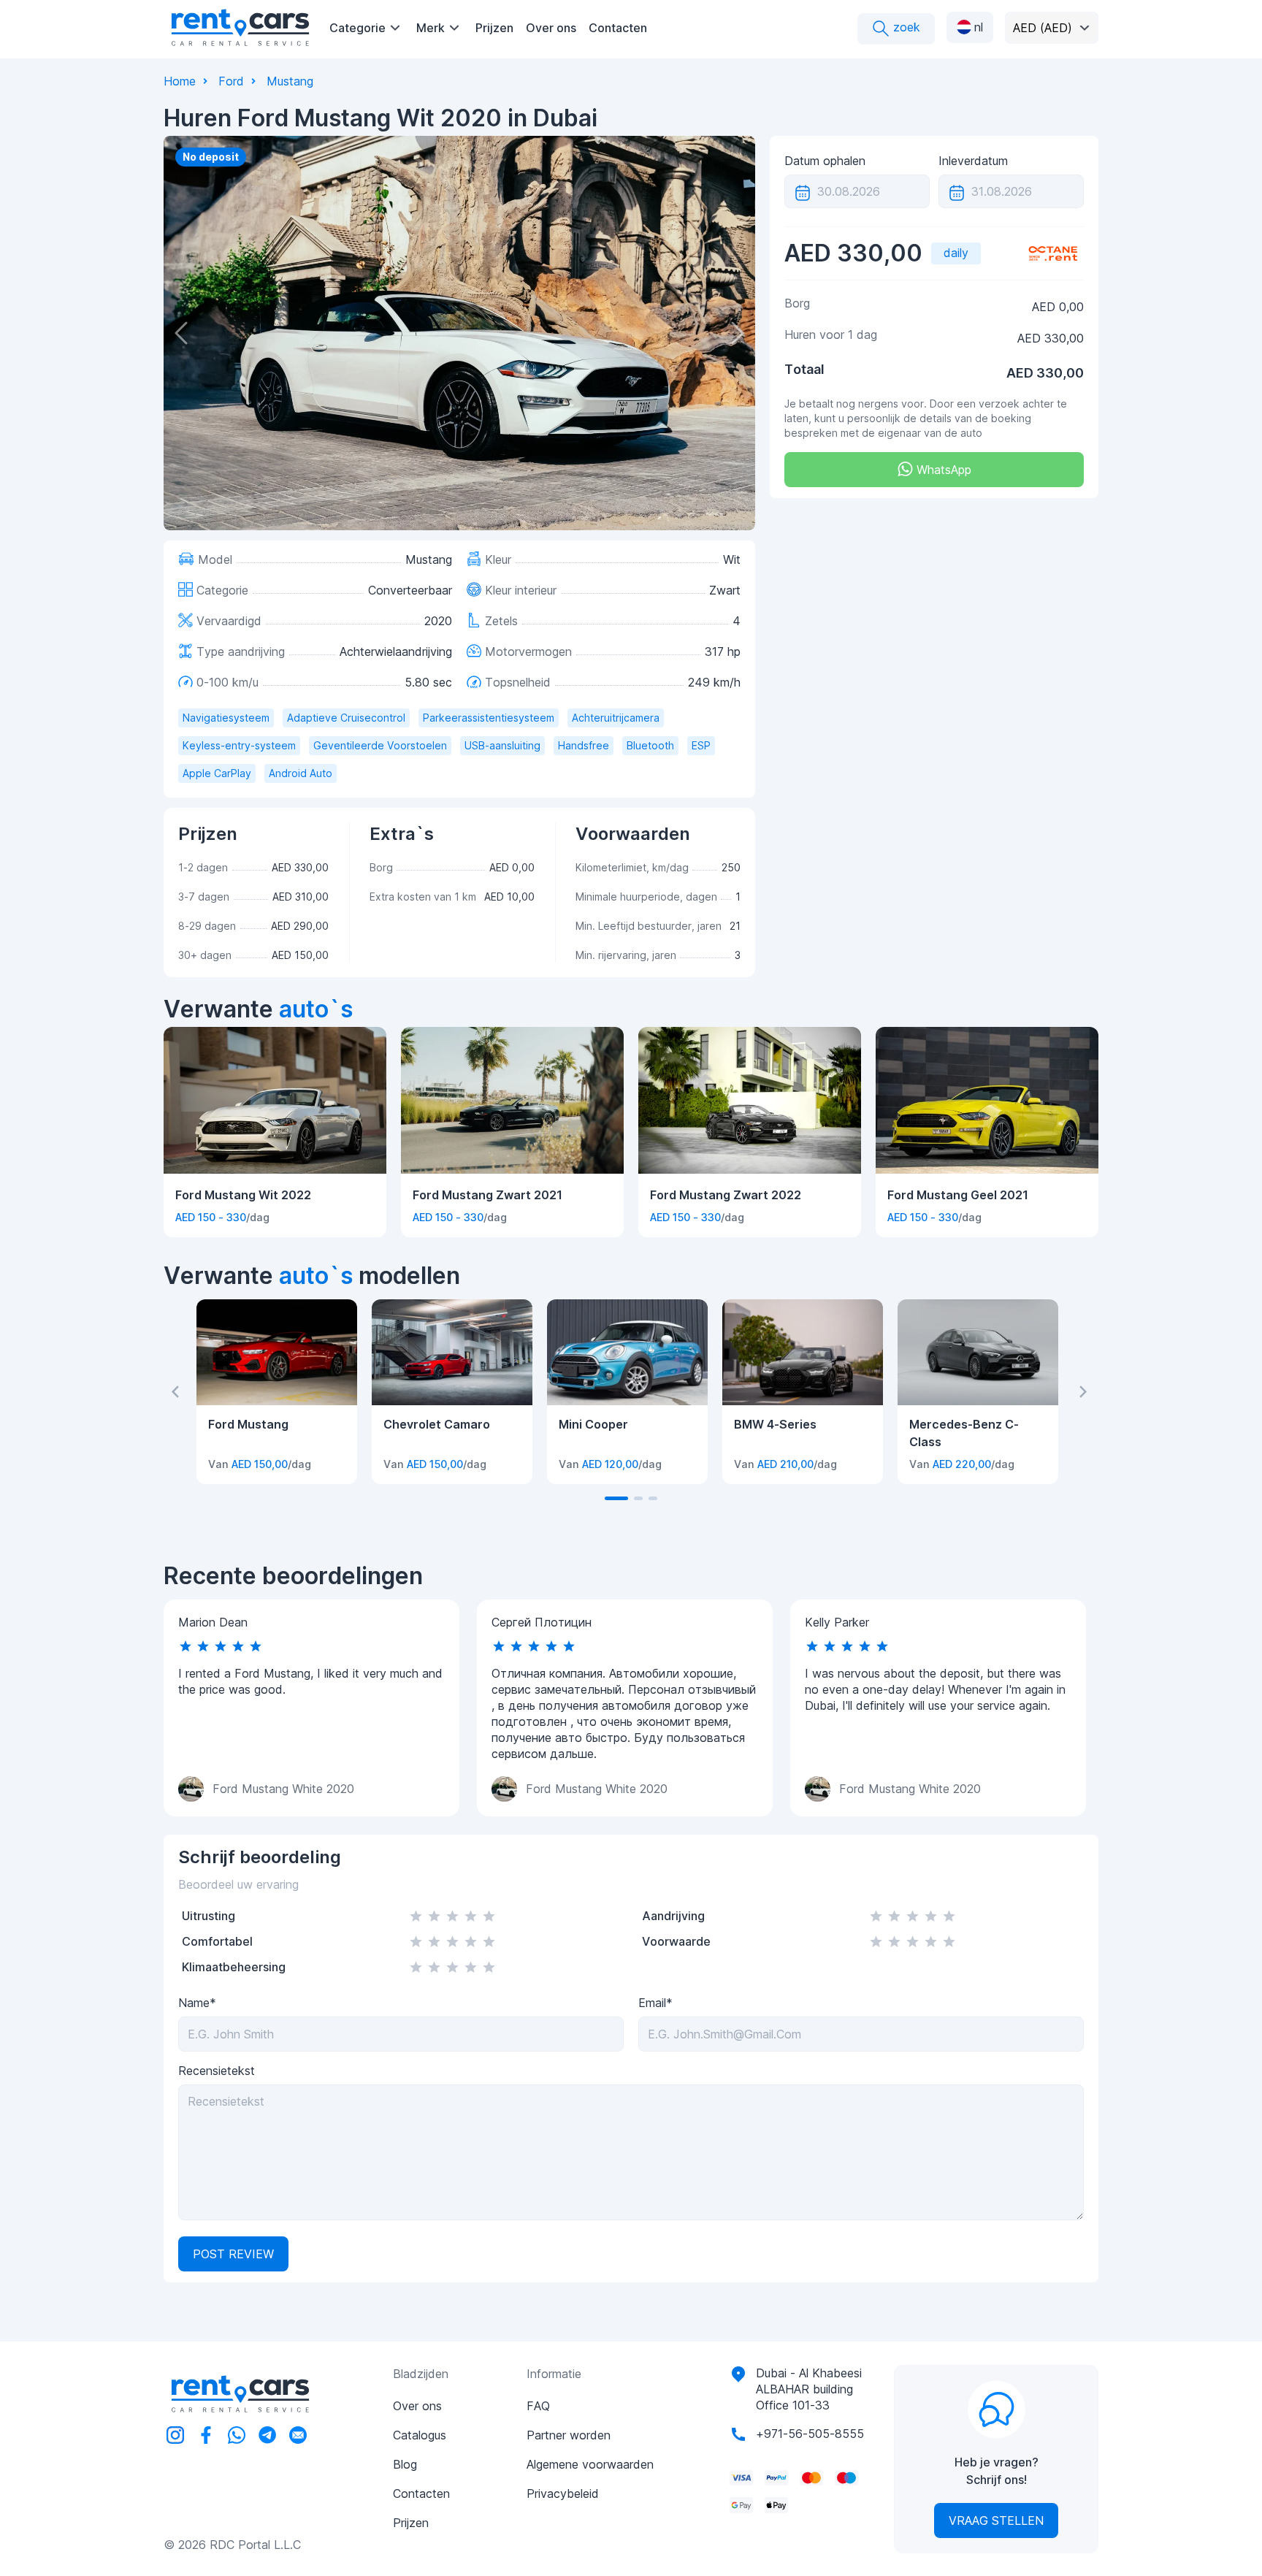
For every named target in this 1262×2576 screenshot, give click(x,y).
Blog (405, 2464)
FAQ (538, 2406)
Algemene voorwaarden (590, 2464)
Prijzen (494, 28)
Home (180, 81)
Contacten (618, 28)
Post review (233, 2254)
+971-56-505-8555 (810, 2434)
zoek (905, 27)
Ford (231, 81)
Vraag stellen (996, 2520)
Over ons (551, 28)
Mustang (290, 81)
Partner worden (569, 2435)
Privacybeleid (563, 2493)
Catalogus (420, 2435)
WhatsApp (942, 470)
